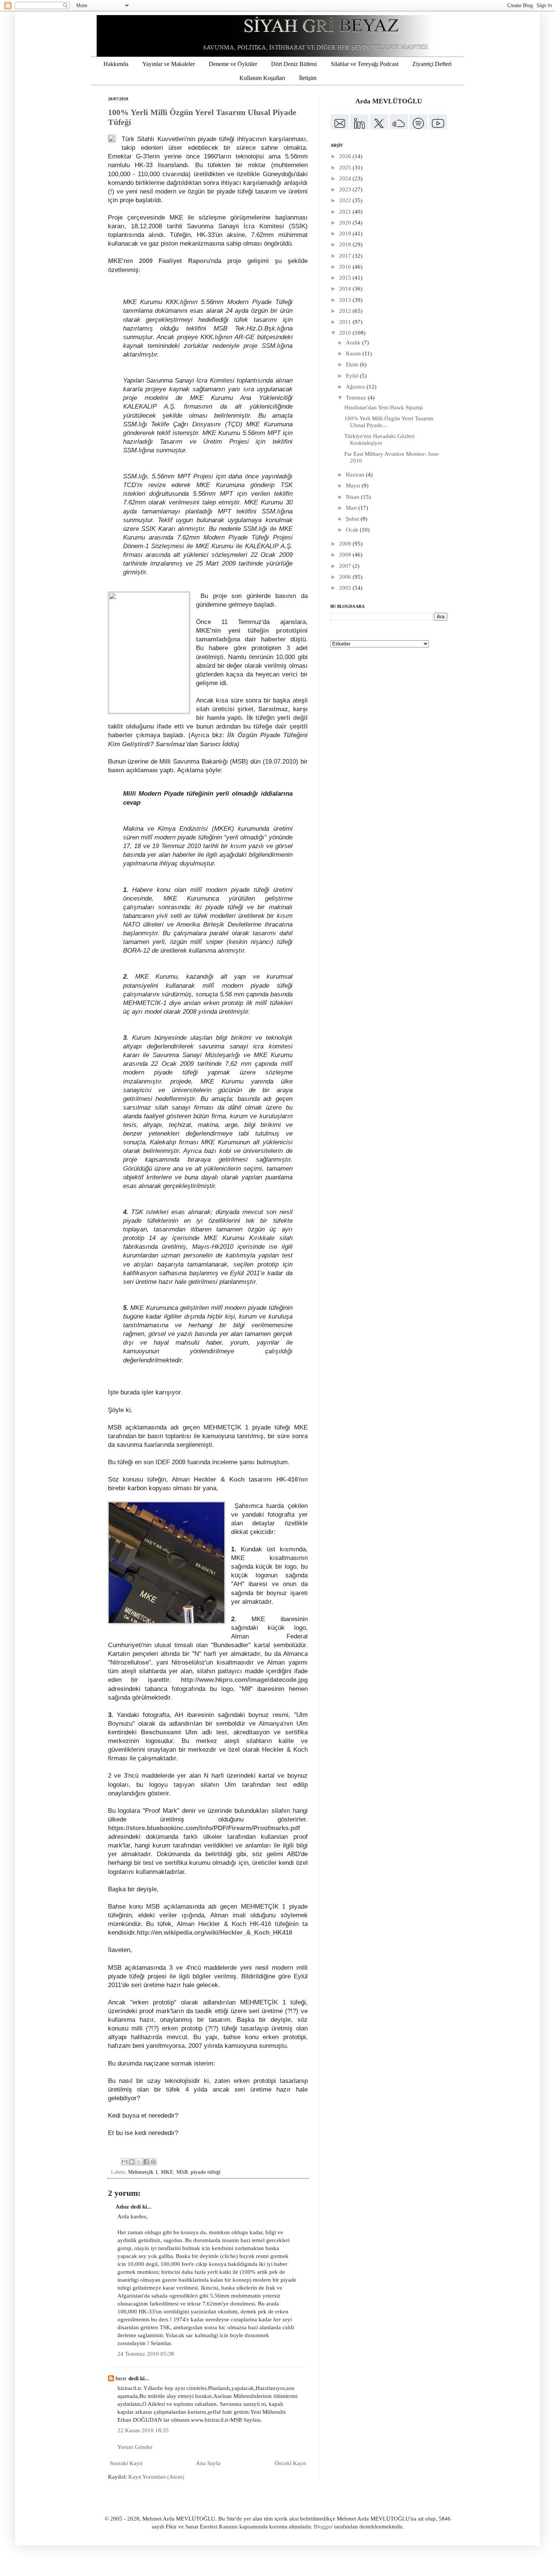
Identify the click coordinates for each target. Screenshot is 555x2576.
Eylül (353, 376)
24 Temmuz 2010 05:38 (146, 2354)
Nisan (353, 497)
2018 (346, 244)
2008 (346, 555)
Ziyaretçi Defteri (432, 64)
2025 (346, 168)
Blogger (323, 2527)
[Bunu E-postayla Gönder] (125, 2162)
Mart (352, 508)
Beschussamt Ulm (169, 1732)
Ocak (353, 530)
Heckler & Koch (219, 1479)
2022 (346, 200)
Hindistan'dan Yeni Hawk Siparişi (384, 407)
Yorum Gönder (135, 2447)
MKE (167, 2172)
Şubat (353, 519)
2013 (346, 300)
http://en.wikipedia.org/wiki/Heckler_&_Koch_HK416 (214, 1932)
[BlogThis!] (132, 2162)
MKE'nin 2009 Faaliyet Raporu (159, 261)
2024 (346, 178)
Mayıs (354, 486)
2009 (346, 544)
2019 (346, 234)
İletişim (308, 78)
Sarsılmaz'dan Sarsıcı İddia (196, 744)
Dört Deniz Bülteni (294, 64)
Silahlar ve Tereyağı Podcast (365, 64)
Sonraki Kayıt (126, 2463)
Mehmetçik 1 (143, 2172)
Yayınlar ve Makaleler (169, 64)
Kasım (354, 354)
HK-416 (287, 1479)
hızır (121, 2378)
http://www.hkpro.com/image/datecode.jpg (244, 1680)
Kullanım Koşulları (262, 78)
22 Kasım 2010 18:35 (143, 2430)
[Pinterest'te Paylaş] (153, 2162)
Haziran (356, 475)
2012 (346, 311)
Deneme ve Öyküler (233, 64)
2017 (346, 256)
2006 (346, 577)
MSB (182, 2172)
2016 (346, 267)
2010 (346, 333)
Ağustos (356, 387)
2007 (346, 566)
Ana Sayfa (208, 2463)
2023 (346, 189)
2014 (346, 289)
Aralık (354, 343)
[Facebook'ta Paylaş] (146, 2162)
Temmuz (357, 398)
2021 (346, 212)
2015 (346, 278)
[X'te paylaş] (139, 2162)
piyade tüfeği (206, 2172)
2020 (346, 223)
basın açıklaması (133, 770)
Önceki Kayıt (290, 2463)
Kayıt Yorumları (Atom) (156, 2477)
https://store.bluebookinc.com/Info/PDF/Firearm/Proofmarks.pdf (204, 1828)
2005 (346, 588)
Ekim (353, 364)
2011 (346, 322)
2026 (346, 156)
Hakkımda (116, 64)
